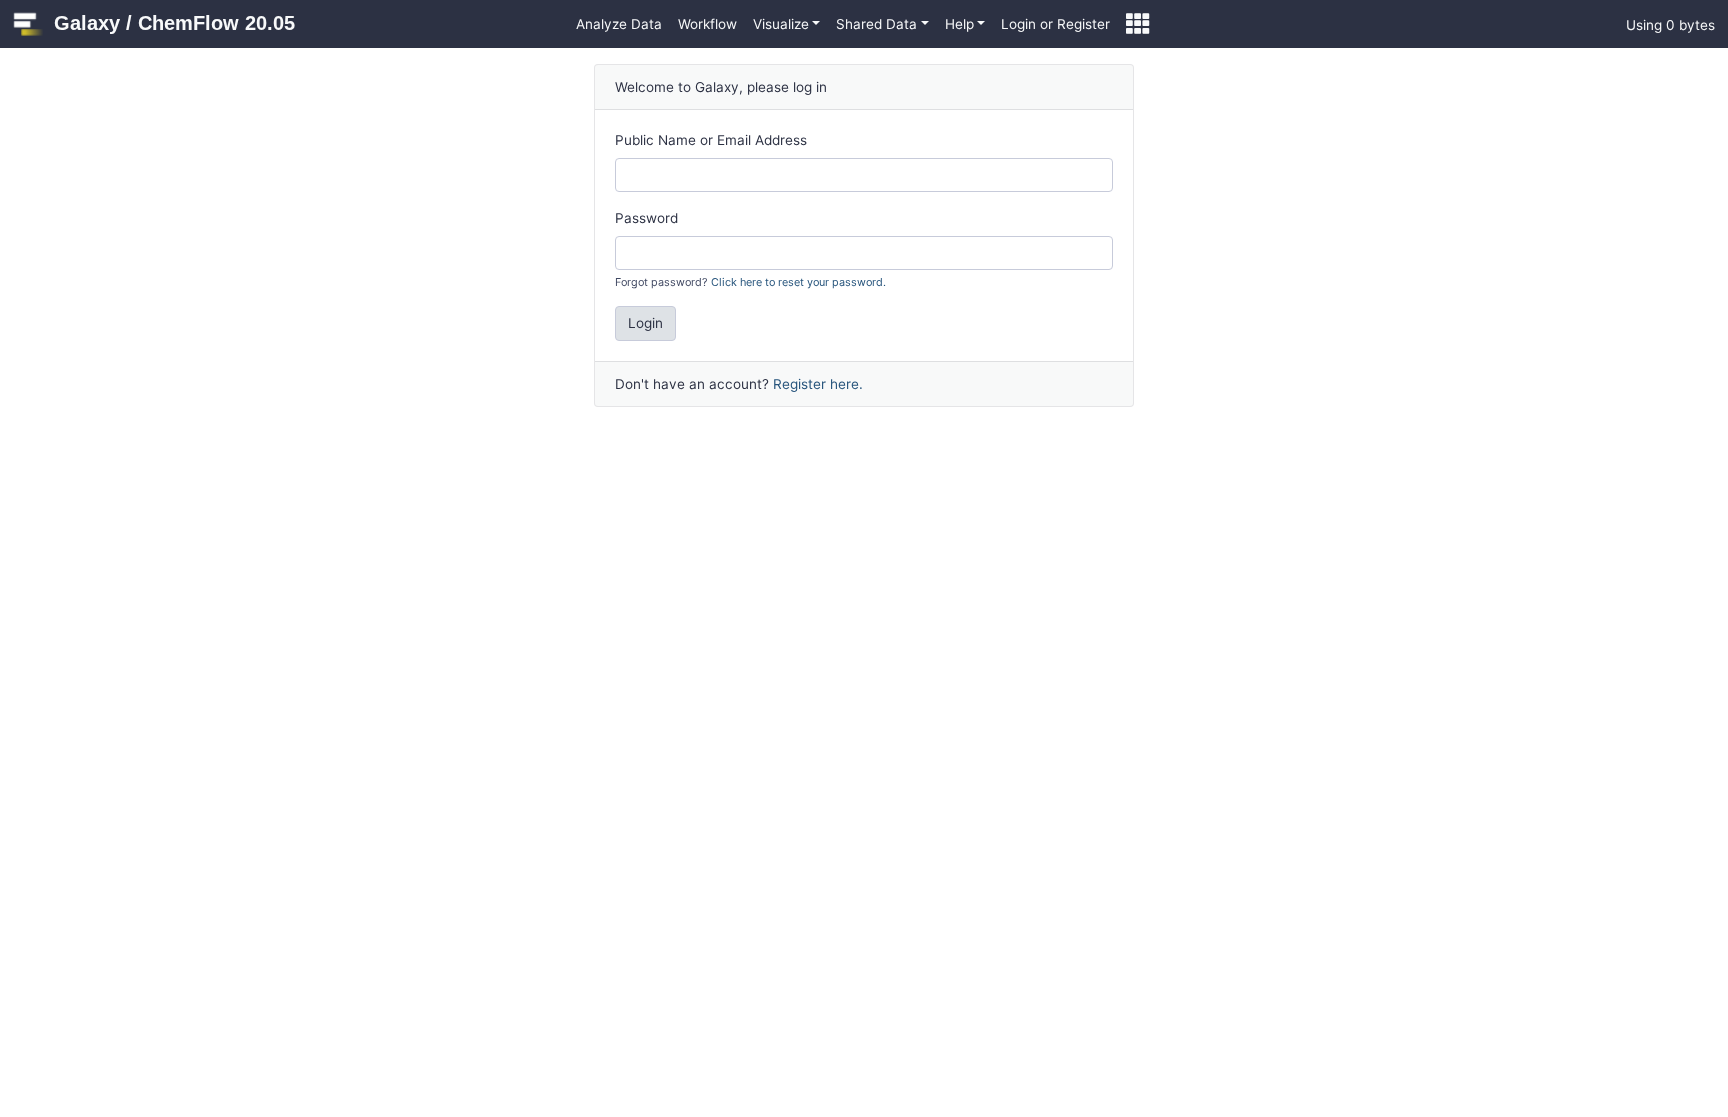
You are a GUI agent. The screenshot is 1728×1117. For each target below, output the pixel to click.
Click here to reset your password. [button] (798, 282)
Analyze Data (619, 24)
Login (645, 323)
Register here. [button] (818, 384)
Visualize (781, 24)
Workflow (707, 24)
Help (959, 24)
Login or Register (1055, 24)
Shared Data (876, 24)
